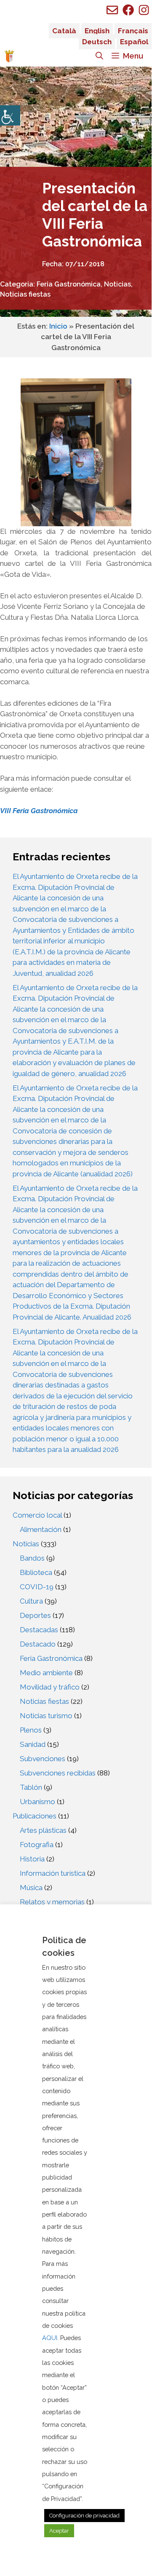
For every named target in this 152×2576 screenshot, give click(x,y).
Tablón (31, 1787)
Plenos (31, 1730)
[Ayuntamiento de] (9, 56)
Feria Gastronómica (69, 284)
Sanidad (33, 1744)
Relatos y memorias (52, 1902)
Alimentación (41, 1529)
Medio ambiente (46, 1673)
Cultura (31, 1601)
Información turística (53, 1873)
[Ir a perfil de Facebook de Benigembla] (128, 10)
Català (64, 31)
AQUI (50, 2338)
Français (133, 31)
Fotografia (37, 1845)
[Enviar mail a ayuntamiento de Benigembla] (112, 10)
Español (134, 42)
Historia (32, 1859)
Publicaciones (35, 1816)
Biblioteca (36, 1572)
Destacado (38, 1644)
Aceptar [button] (59, 2531)
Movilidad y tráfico (50, 1687)
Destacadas (39, 1630)
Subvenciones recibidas (58, 1773)
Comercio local (37, 1515)
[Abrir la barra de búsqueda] (99, 56)
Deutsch (97, 42)
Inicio (58, 326)
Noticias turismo (46, 1716)
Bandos (32, 1558)
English (97, 31)
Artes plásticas (43, 1830)
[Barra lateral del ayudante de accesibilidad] (10, 115)
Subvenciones (43, 1759)
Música (31, 1888)
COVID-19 (37, 1587)
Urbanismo (37, 1802)
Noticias (117, 284)
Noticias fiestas (25, 294)
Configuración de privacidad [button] (84, 2516)
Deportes (35, 1615)
